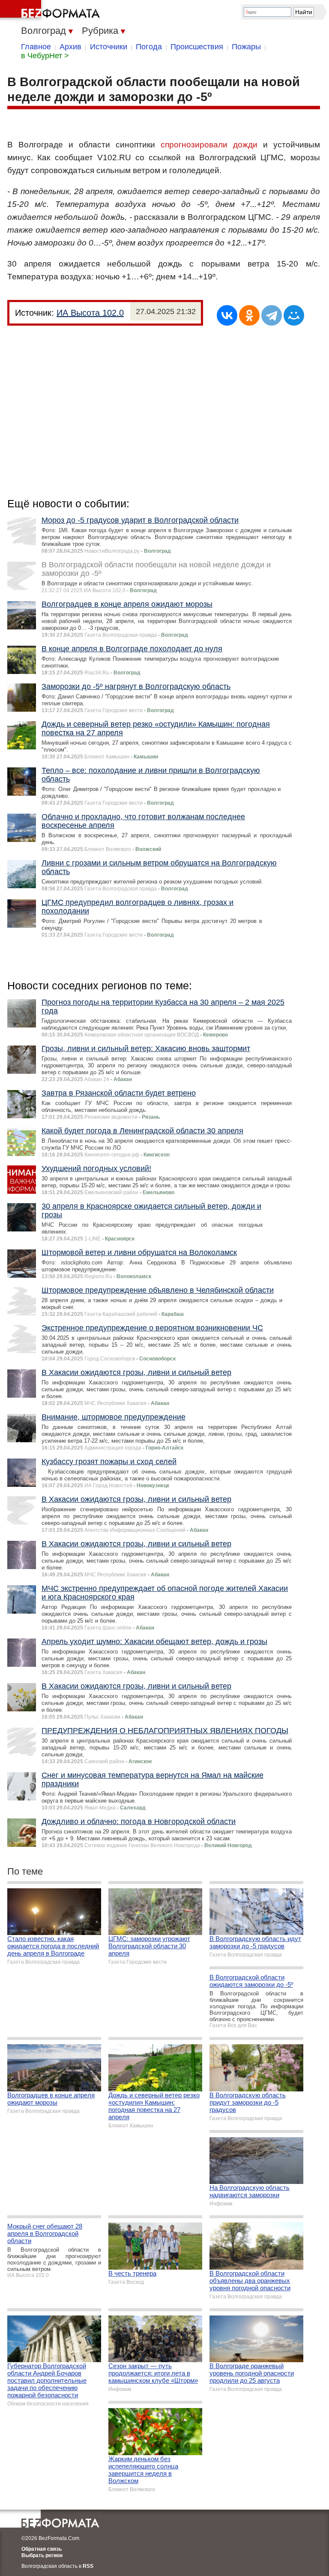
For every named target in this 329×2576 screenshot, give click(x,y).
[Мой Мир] (294, 315)
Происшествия (197, 47)
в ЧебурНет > (45, 56)
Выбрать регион (42, 2555)
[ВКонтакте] (227, 315)
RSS (88, 2566)
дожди (245, 145)
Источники (109, 47)
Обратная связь (42, 2549)
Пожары (246, 47)
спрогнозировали (194, 145)
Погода (149, 47)
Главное (36, 47)
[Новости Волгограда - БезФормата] (51, 11)
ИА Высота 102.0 (90, 313)
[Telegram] (272, 315)
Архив (70, 47)
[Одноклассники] (249, 315)
